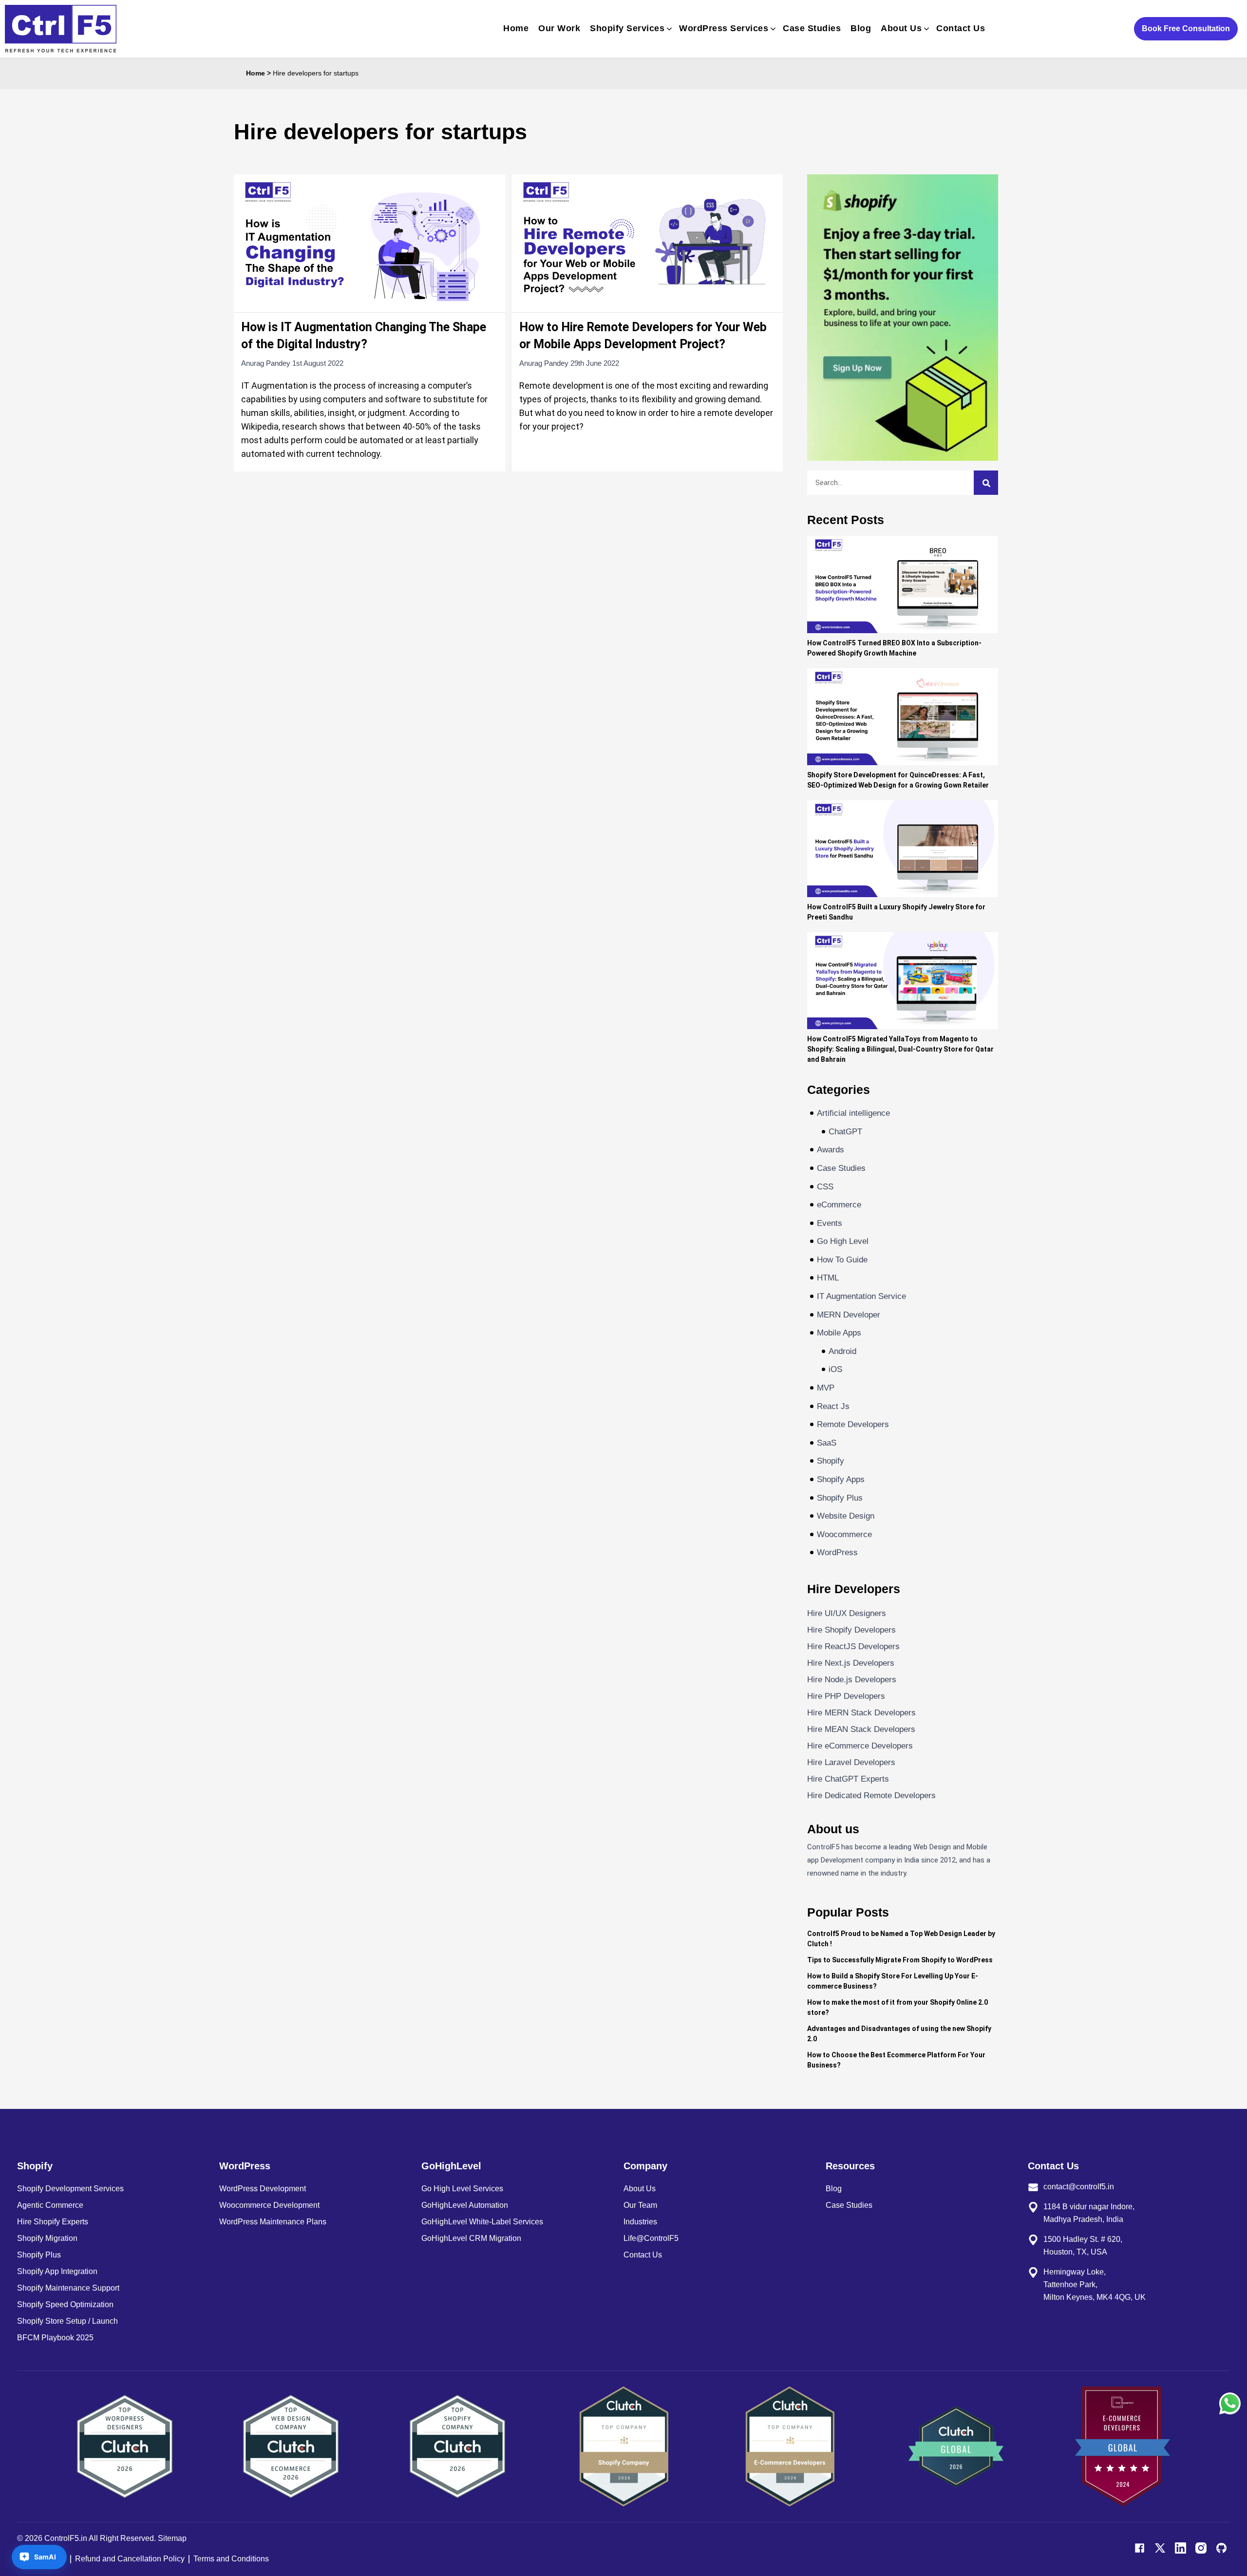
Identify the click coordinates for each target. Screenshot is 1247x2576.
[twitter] (1160, 2548)
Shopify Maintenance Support (68, 2288)
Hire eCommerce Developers (860, 1746)
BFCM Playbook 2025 (55, 2338)
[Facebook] (1140, 2548)
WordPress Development (263, 2189)
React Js (833, 1406)
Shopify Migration (47, 2238)
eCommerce (839, 1205)
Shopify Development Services (70, 2189)
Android (842, 1351)
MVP (826, 1388)
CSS (825, 1187)
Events (830, 1223)
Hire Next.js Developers (851, 1663)
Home (516, 28)
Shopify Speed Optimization (65, 2304)
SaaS (827, 1443)
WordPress (837, 1552)
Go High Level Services (462, 2189)
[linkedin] (1181, 2548)
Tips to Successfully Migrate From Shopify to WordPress (900, 1960)
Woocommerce (844, 1534)
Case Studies (812, 28)
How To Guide (842, 1260)
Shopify (831, 1461)
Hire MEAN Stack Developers (861, 1729)
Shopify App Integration (57, 2271)
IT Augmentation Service (861, 1296)
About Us (901, 28)
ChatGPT (845, 1132)
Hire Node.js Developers (852, 1680)
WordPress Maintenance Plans (273, 2222)
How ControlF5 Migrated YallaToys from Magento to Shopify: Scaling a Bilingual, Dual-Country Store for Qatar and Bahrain (900, 1049)
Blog (861, 28)
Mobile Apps (839, 1333)
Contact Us (961, 28)
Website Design (846, 1516)
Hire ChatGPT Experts (848, 1779)
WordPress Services (724, 28)
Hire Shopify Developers (851, 1630)
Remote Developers (853, 1424)
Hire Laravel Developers (851, 1762)
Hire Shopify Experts (53, 2222)
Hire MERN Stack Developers (861, 1713)
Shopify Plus (840, 1498)
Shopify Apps (841, 1479)
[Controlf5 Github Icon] (1221, 2548)
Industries (640, 2222)
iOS (835, 1369)
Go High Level (843, 1241)
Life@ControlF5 (651, 2238)
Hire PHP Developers (846, 1696)
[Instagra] (1201, 2548)
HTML (828, 1278)
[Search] (986, 483)
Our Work (559, 28)
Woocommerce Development (269, 2205)
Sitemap (172, 2538)
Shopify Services (627, 28)
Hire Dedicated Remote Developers (871, 1796)
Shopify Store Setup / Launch (67, 2321)
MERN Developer (849, 1315)
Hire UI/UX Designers (847, 1613)
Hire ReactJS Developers (853, 1646)
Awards (831, 1150)
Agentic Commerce (50, 2205)
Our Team (640, 2205)
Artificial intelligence (853, 1113)
